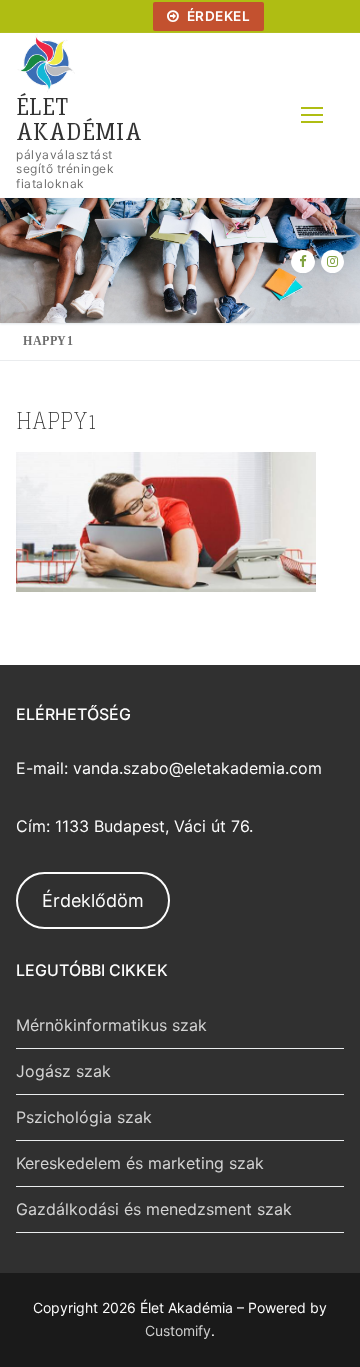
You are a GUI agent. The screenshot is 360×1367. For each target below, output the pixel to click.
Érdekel (216, 16)
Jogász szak (63, 1071)
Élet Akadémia (79, 118)
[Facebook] (302, 261)
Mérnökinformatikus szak (111, 1025)
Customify (178, 1330)
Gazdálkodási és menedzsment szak (154, 1209)
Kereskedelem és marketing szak (140, 1163)
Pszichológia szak (84, 1117)
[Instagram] (332, 261)
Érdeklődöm (93, 900)
